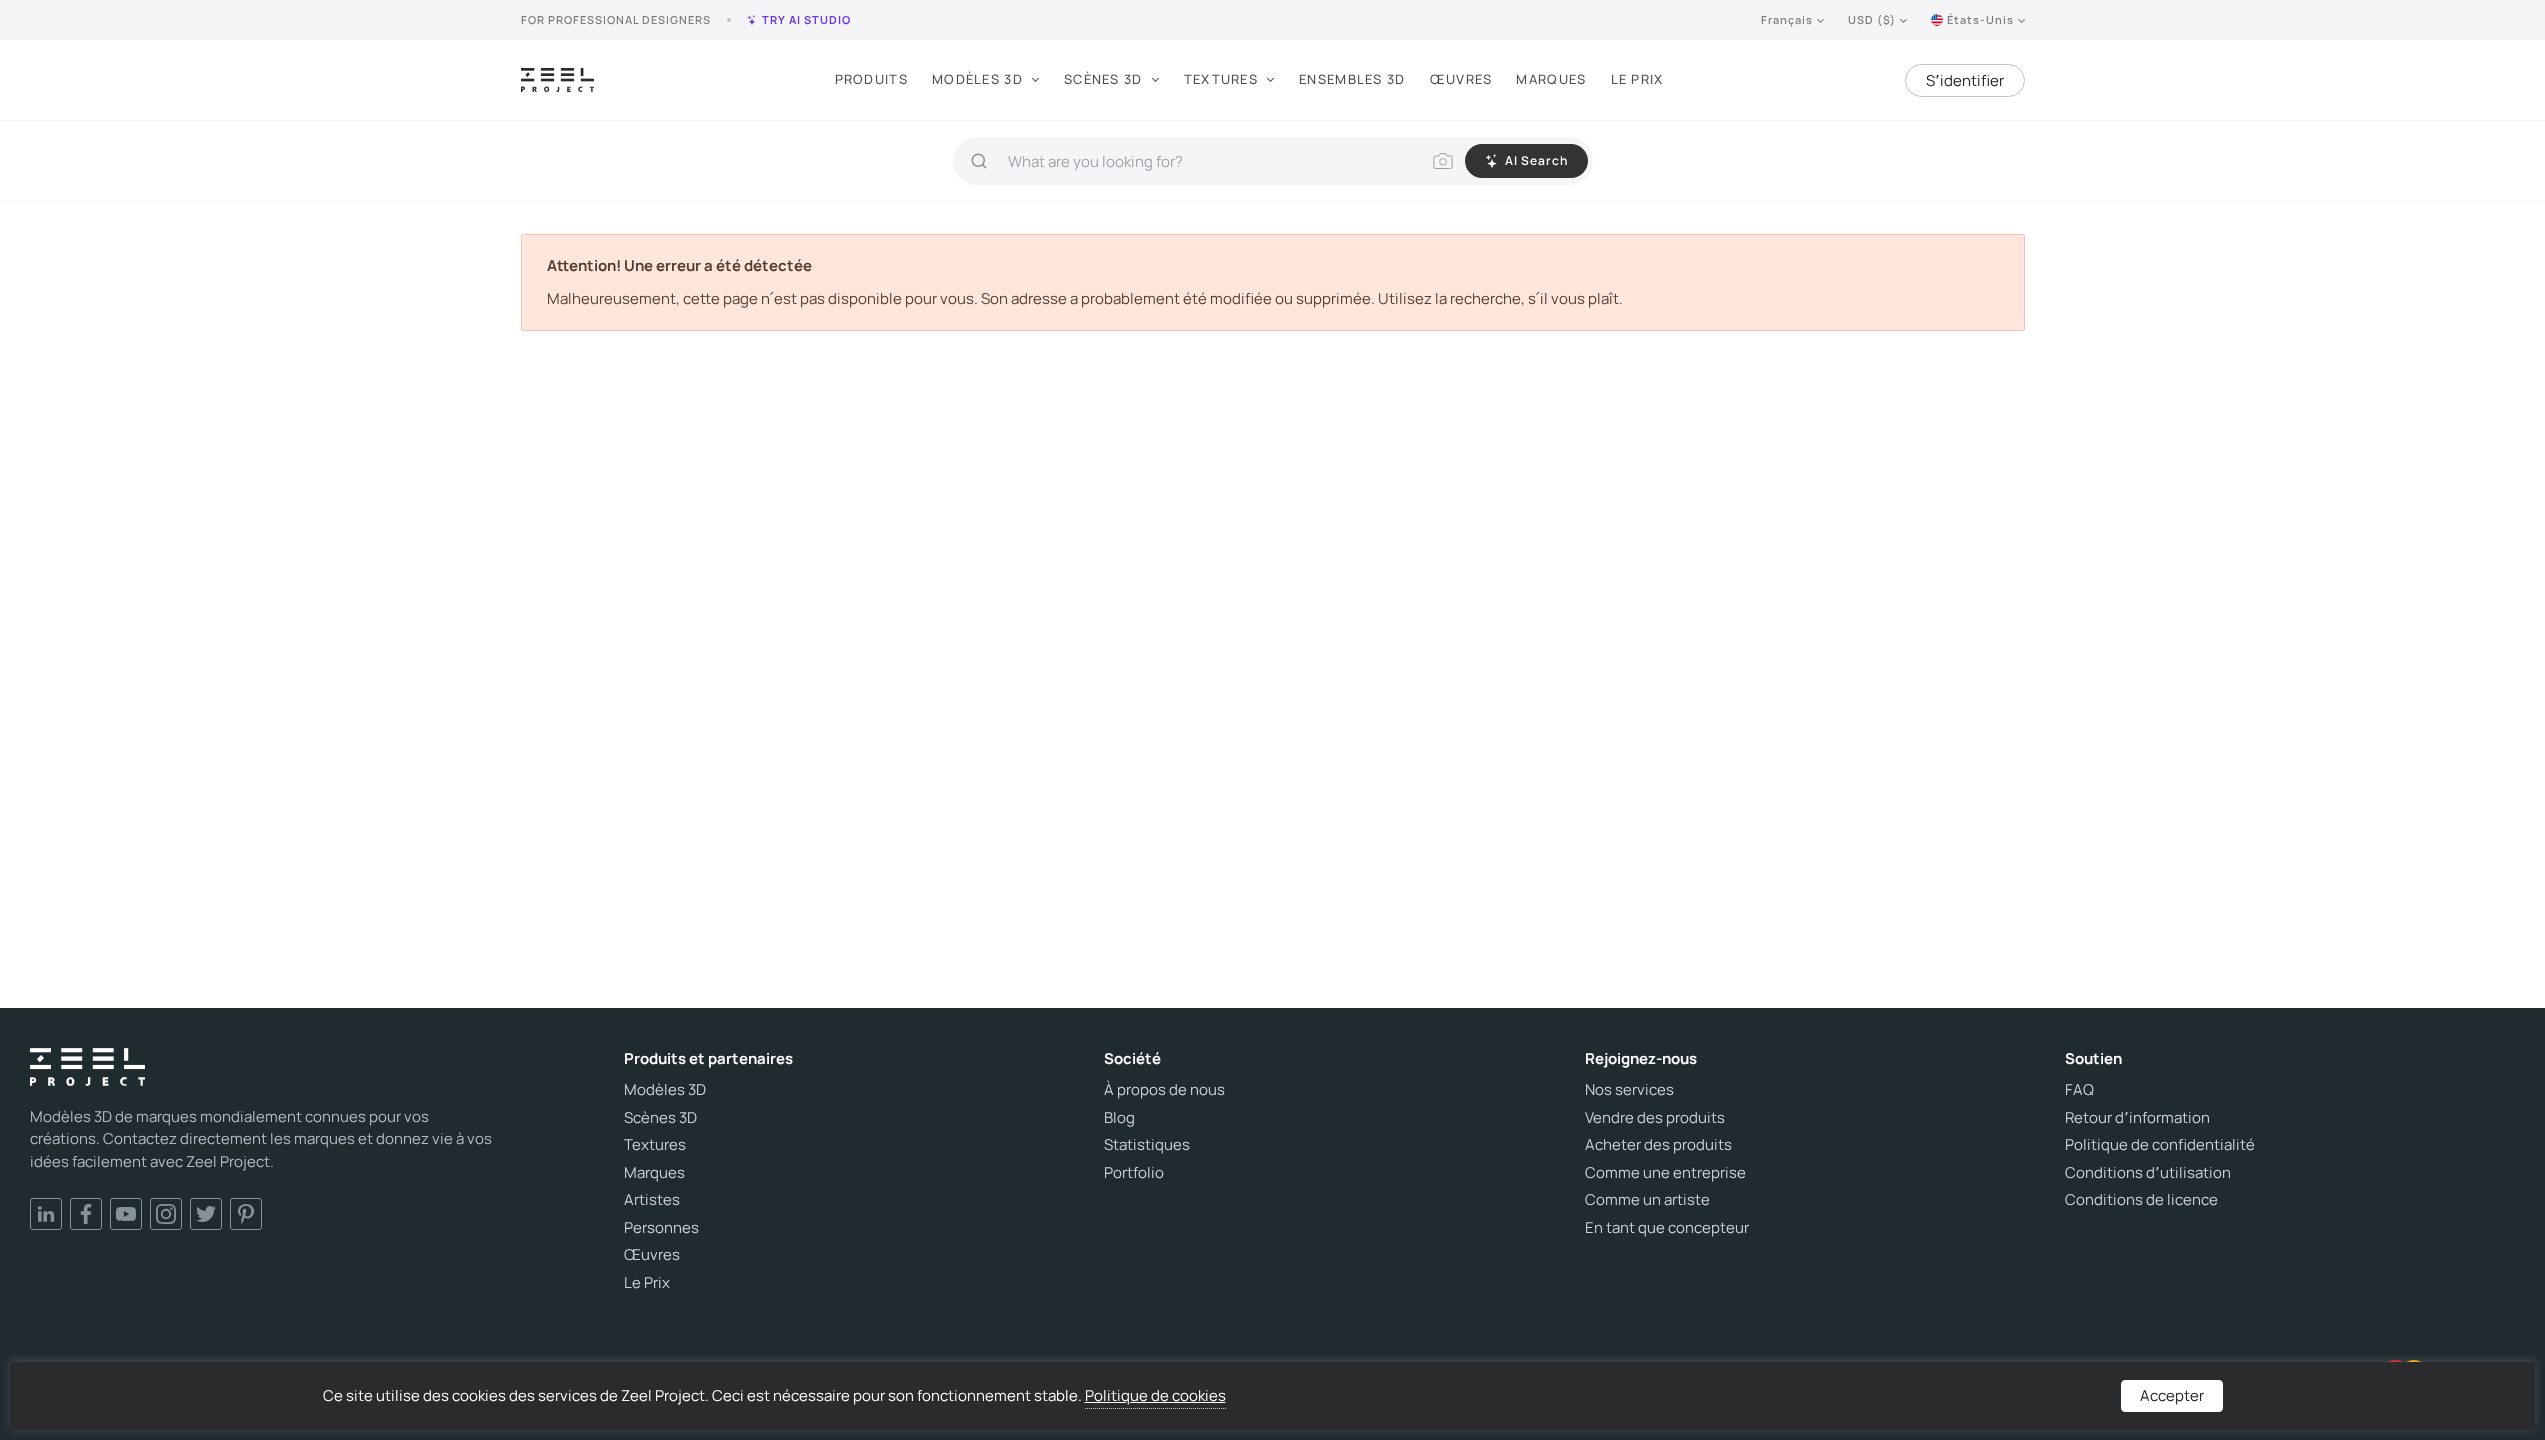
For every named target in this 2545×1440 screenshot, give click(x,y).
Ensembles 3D (1352, 79)
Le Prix (1637, 79)
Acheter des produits (1658, 1145)
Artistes (652, 1200)
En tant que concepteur (1667, 1228)
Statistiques (1147, 1145)
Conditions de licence (2141, 1200)
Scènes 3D (1103, 79)
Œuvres (1461, 79)
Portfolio (1134, 1173)
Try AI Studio (806, 19)
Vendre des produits (1655, 1118)
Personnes (661, 1228)
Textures (1221, 79)
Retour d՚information (2137, 1118)
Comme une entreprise (1665, 1173)
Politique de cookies (1155, 1395)
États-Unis (1980, 19)
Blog (1119, 1118)
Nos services (1629, 1090)
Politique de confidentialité (2160, 1145)
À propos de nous (1164, 1090)
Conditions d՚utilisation (2148, 1173)
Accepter (2172, 1395)
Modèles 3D (977, 79)
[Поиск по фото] (1443, 161)
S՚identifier (1965, 80)
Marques (1551, 79)
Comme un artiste (1647, 1200)
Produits (871, 79)
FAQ (2079, 1090)
